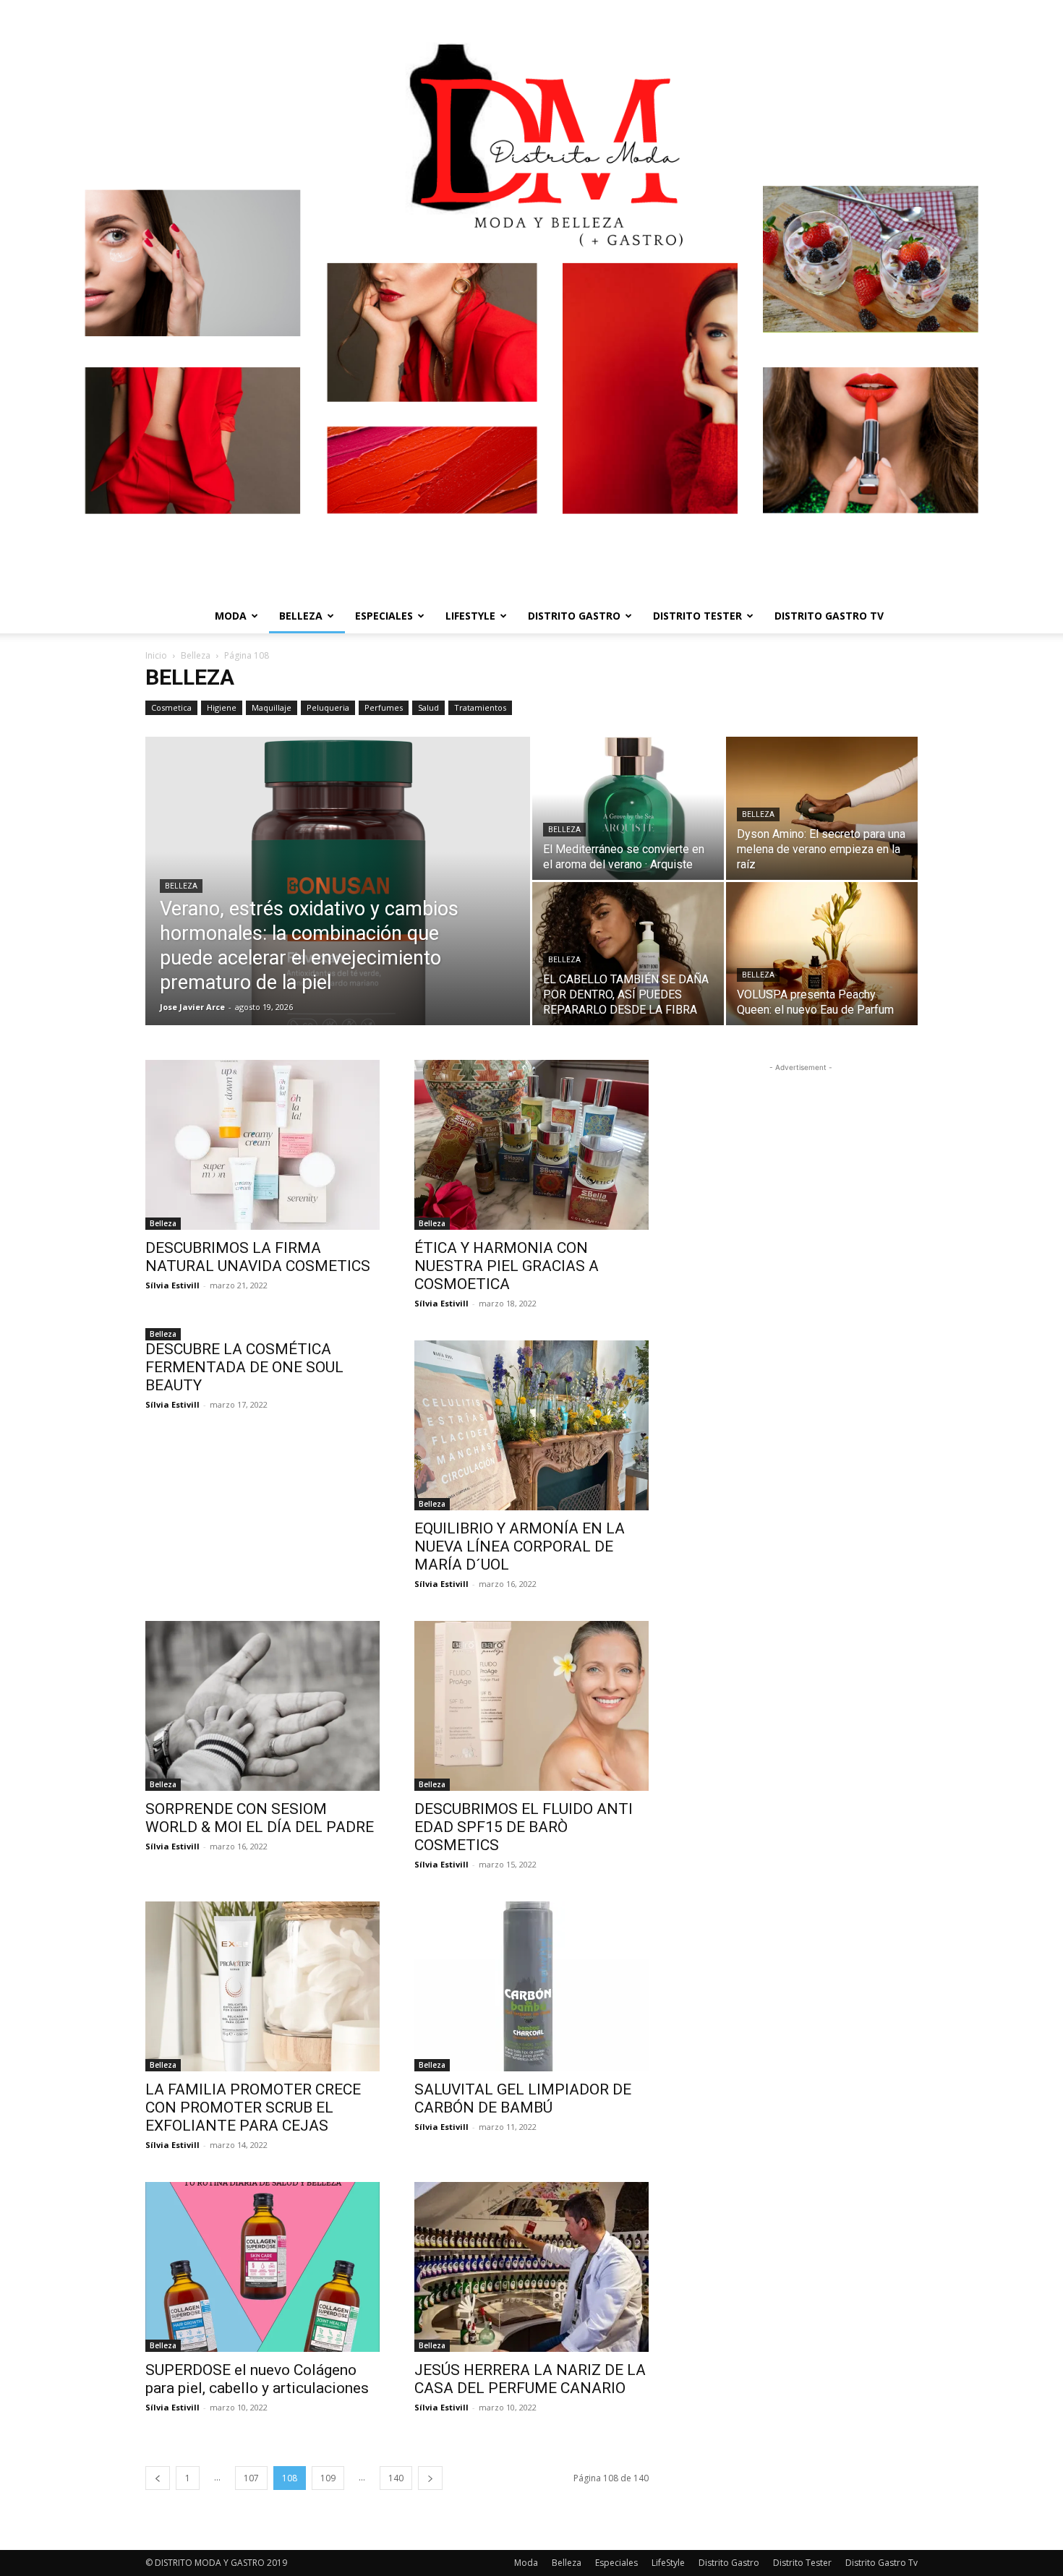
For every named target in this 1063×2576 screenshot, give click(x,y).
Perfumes (384, 707)
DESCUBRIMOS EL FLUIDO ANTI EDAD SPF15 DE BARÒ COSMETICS (524, 1827)
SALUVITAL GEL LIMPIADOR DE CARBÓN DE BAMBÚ (523, 2098)
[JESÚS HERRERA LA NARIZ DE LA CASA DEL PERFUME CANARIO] (531, 2267)
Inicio (156, 655)
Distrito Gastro (574, 616)
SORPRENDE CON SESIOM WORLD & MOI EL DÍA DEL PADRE (260, 1818)
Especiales (384, 616)
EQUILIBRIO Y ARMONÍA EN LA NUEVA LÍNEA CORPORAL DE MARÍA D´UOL (520, 1546)
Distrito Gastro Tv (829, 616)
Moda (231, 616)
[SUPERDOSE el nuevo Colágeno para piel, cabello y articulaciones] (262, 2267)
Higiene (222, 707)
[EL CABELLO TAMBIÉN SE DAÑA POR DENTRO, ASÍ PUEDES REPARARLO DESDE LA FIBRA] (628, 954)
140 (396, 2478)
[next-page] (430, 2478)
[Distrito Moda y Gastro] (531, 299)
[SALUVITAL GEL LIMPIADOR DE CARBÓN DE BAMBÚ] (531, 1986)
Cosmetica (171, 707)
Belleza (301, 616)
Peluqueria (328, 707)
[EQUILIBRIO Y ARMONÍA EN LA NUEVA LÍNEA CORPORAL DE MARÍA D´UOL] (531, 1425)
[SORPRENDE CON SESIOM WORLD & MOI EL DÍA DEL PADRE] (262, 1706)
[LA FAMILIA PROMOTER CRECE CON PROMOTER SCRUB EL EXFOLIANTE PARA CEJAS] (262, 1986)
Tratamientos (480, 707)
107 (251, 2478)
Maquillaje (272, 707)
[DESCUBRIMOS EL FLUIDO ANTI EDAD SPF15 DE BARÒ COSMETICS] (531, 1706)
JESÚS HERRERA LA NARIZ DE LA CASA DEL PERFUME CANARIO (530, 2379)
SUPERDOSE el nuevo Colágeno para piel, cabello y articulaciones (257, 2379)
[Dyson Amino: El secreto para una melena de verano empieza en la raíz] (822, 808)
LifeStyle (470, 616)
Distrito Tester (697, 616)
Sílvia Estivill (172, 1285)
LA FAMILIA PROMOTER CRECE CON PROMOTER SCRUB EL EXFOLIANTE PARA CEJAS (253, 2108)
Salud (428, 707)
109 (328, 2478)
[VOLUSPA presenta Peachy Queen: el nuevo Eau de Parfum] (822, 954)
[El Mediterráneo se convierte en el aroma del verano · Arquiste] (628, 808)
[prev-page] (158, 2478)
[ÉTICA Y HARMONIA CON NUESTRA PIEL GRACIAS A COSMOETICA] (531, 1145)
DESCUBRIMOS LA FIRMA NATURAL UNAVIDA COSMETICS (258, 1257)
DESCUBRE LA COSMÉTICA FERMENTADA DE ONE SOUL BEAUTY (244, 1367)
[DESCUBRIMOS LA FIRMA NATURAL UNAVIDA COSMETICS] (262, 1145)
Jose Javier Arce (192, 1007)
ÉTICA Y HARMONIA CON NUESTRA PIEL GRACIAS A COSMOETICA (507, 1266)
